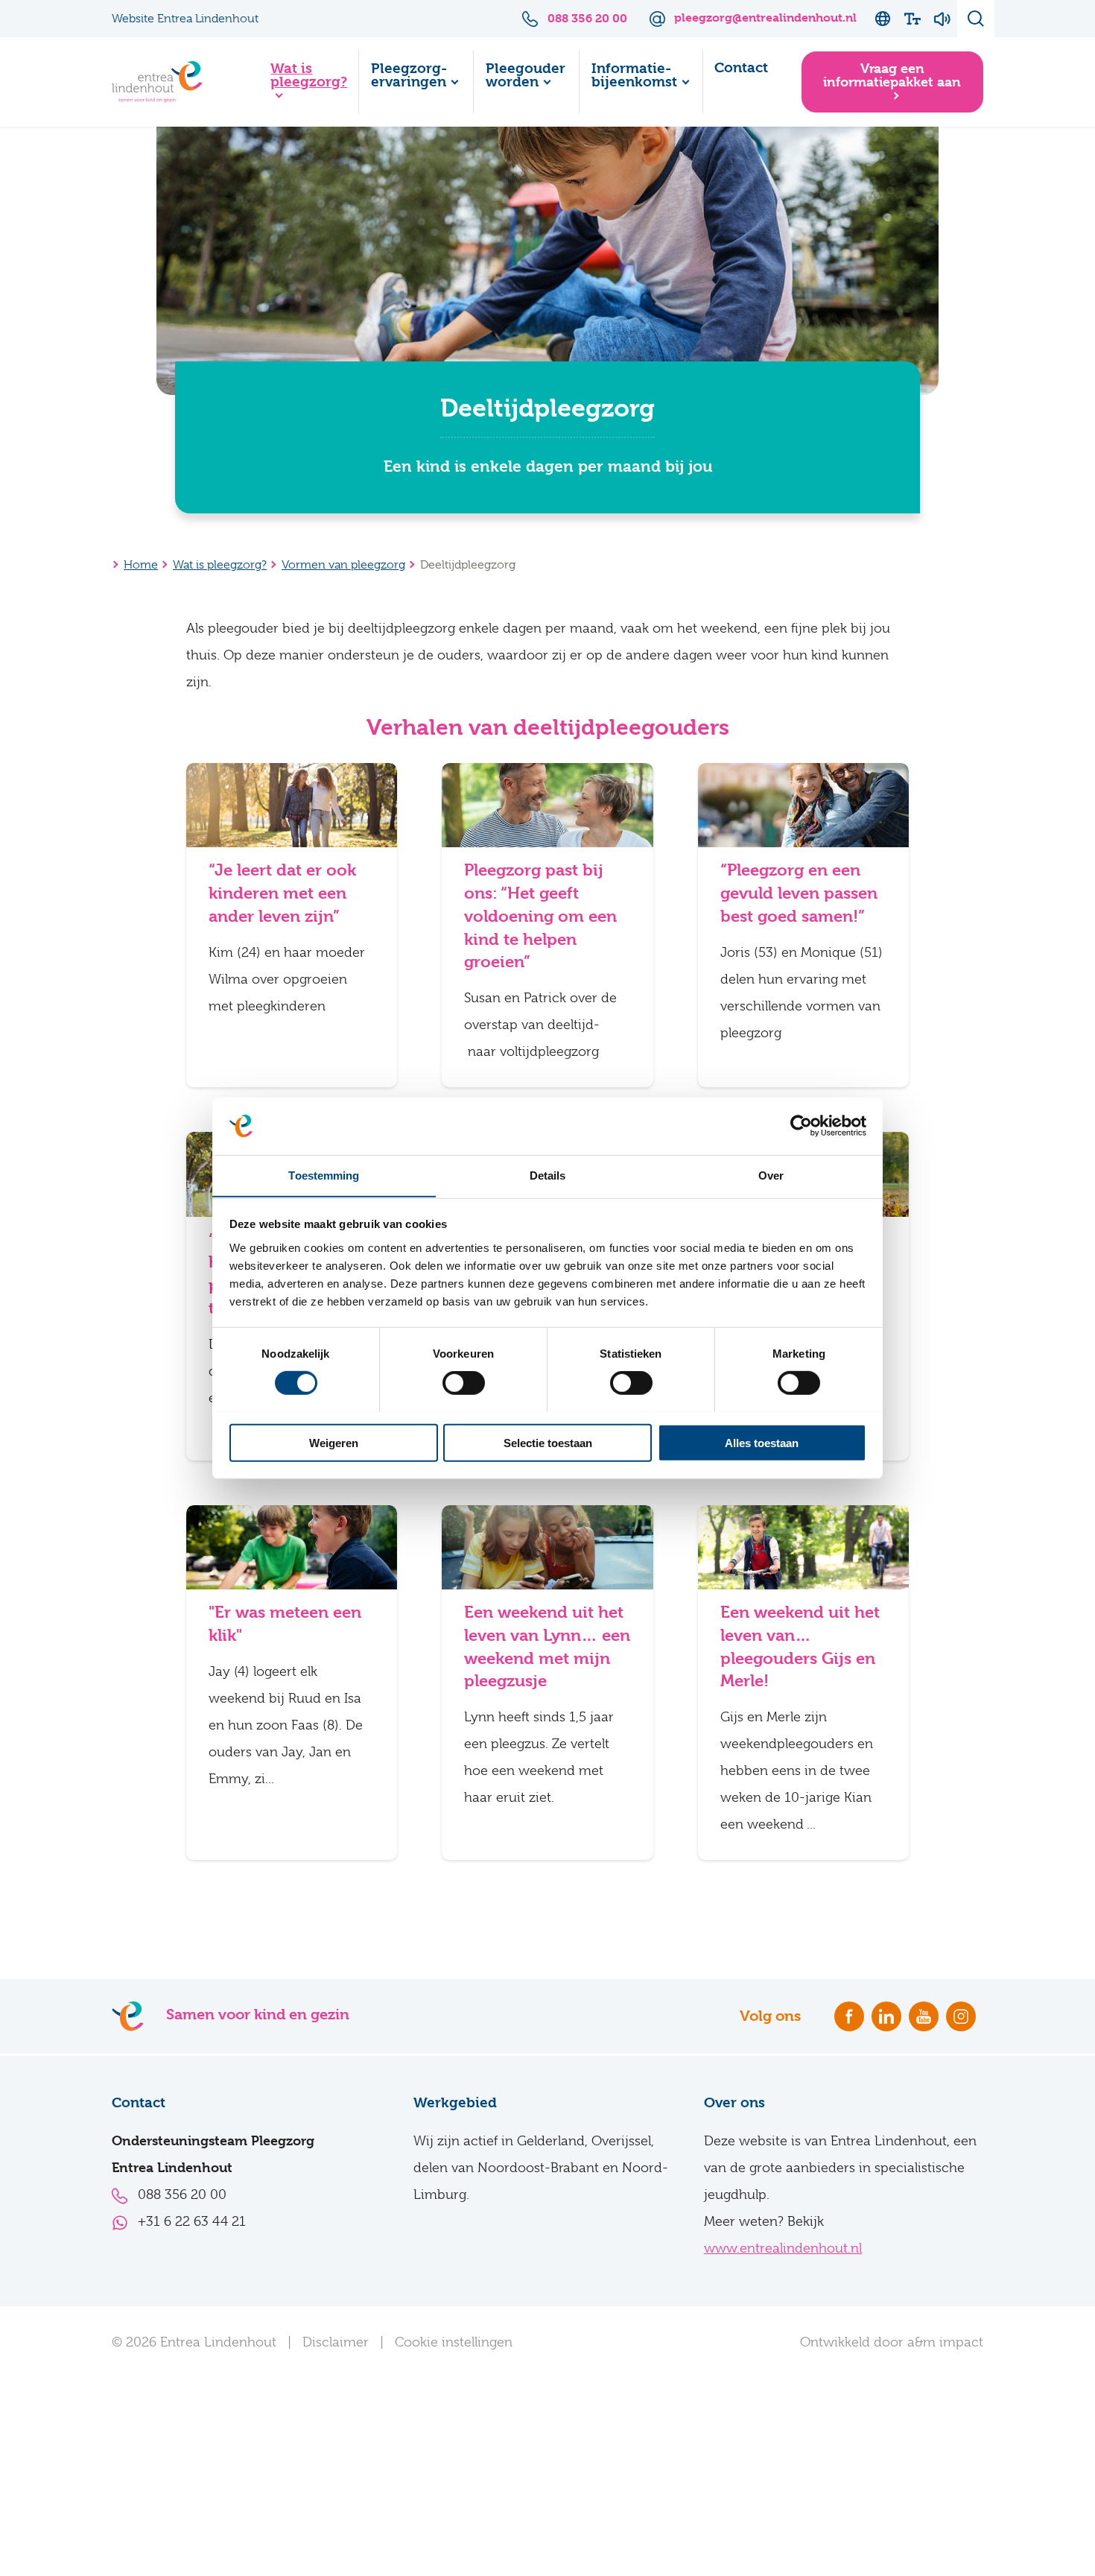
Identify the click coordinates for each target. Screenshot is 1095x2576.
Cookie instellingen (454, 2342)
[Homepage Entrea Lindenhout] (157, 82)
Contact (741, 68)
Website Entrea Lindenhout (185, 19)
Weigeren (334, 1442)
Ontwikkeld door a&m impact (892, 2342)
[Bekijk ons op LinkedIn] (886, 2016)
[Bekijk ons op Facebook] (849, 2016)
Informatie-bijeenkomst (634, 75)
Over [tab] (771, 1175)
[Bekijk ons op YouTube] (924, 2016)
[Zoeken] (976, 19)
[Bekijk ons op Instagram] (961, 2016)
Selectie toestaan (548, 1442)
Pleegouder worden (526, 75)
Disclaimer (336, 2342)
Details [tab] (548, 1175)
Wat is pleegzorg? (309, 75)
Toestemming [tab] (324, 1175)
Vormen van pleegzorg (343, 565)
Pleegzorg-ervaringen (409, 75)
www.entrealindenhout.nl (783, 2248)
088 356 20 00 (182, 2194)
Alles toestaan (762, 1442)
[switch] (464, 1382)
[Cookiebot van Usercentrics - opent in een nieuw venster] (801, 1126)
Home (225, 82)
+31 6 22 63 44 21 (192, 2221)
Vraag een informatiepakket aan (892, 75)
